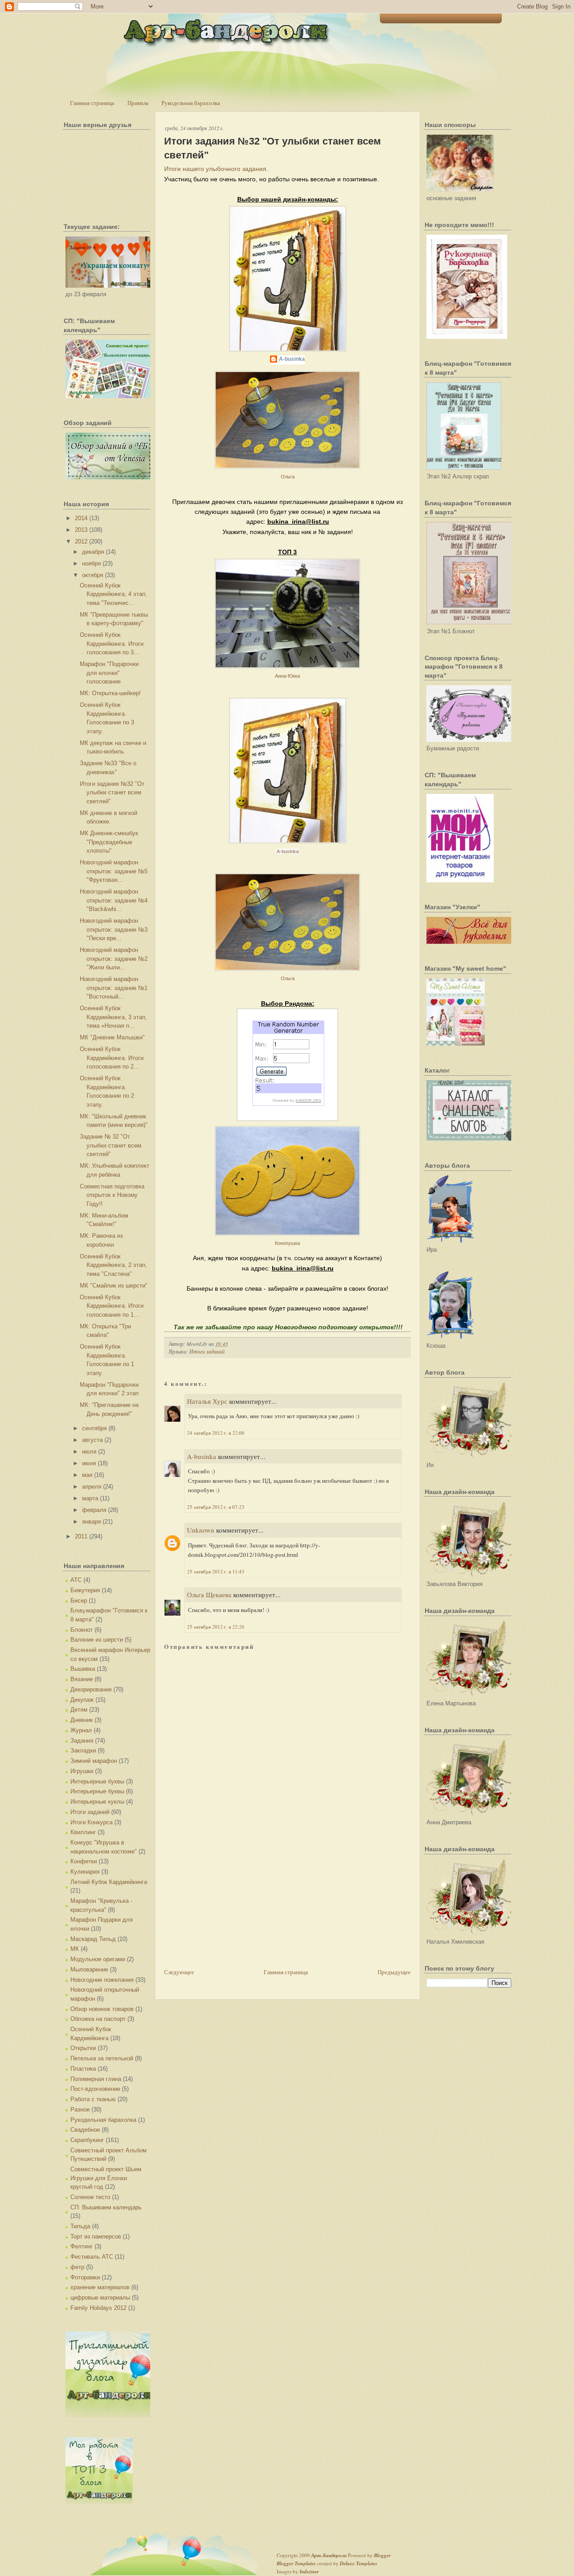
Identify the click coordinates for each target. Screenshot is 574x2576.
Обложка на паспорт (98, 2019)
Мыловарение (89, 1969)
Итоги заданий (90, 1812)
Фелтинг (82, 2246)
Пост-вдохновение (95, 2089)
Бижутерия (85, 1590)
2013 (81, 530)
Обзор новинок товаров (102, 2009)
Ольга (288, 477)
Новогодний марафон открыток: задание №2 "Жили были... (114, 959)
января (91, 1522)
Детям (79, 1710)
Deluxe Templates (359, 2563)
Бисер (79, 1601)
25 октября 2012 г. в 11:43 (216, 1571)
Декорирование (91, 1689)
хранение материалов (100, 2287)
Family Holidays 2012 (98, 2308)
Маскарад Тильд (93, 1939)
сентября (94, 1428)
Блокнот (82, 1630)
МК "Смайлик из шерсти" (114, 1286)
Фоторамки (85, 2277)
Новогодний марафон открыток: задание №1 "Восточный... (114, 988)
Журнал (81, 1730)
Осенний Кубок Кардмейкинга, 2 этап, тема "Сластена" (113, 1265)
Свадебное (85, 2130)
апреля (92, 1487)
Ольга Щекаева (209, 1595)
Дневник (82, 1720)
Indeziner (309, 2572)
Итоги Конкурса (91, 1822)
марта (90, 1498)
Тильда (80, 2226)
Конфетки (84, 1861)
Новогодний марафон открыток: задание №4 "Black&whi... (114, 900)
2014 (81, 518)
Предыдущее (394, 1972)
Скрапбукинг (87, 2140)
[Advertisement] (231, 1904)
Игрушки (82, 1771)
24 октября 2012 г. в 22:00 (216, 1433)
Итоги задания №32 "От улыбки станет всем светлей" (112, 793)
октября (93, 575)
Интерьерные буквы (97, 1781)
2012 (81, 541)
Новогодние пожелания (102, 1980)
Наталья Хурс (207, 1401)
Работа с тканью (93, 2099)
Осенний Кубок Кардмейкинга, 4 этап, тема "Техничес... (113, 594)
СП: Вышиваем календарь (106, 2207)
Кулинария (85, 1872)
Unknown (201, 1530)
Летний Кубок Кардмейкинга (109, 1882)
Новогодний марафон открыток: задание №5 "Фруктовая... (114, 871)
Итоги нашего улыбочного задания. (216, 169)
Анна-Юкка (287, 676)
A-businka (292, 359)
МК (75, 1949)
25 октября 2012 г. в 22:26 (216, 1627)
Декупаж (82, 1700)
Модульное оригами (98, 1959)
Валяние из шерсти (97, 1640)
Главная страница (92, 103)
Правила (138, 103)
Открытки (83, 2048)
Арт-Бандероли (329, 2555)
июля (89, 1452)
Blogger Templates (296, 2563)
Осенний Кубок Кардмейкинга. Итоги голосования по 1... (112, 1306)
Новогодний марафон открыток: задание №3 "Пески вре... (114, 929)
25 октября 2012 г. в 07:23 (216, 1507)
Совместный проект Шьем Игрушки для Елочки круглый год (106, 2178)
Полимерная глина (96, 2079)
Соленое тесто (90, 2197)
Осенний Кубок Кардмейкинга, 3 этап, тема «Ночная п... (113, 1017)
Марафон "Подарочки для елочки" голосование (109, 673)
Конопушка (287, 1243)
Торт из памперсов (96, 2236)
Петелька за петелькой (102, 2058)
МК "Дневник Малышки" (112, 1037)
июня (89, 1463)
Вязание (82, 1679)
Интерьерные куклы (97, 1802)
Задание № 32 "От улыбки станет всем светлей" (111, 1145)
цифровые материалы (100, 2298)
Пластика (83, 2069)
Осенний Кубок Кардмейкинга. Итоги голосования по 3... (112, 644)
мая (87, 1475)
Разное (80, 2109)
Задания (82, 1741)
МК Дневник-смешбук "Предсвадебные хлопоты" (109, 842)
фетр (77, 2267)
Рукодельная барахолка (191, 103)
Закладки (83, 1750)
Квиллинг (83, 1832)
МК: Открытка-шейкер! (110, 693)
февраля (94, 1510)
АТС (76, 1580)
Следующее (179, 1972)
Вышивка (83, 1669)
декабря (93, 552)
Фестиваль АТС (92, 2257)
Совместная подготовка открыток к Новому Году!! (112, 1195)
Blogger (382, 2555)
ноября (91, 563)
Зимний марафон (94, 1761)
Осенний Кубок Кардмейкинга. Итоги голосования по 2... (112, 1058)
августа (92, 1440)
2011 (81, 1536)
